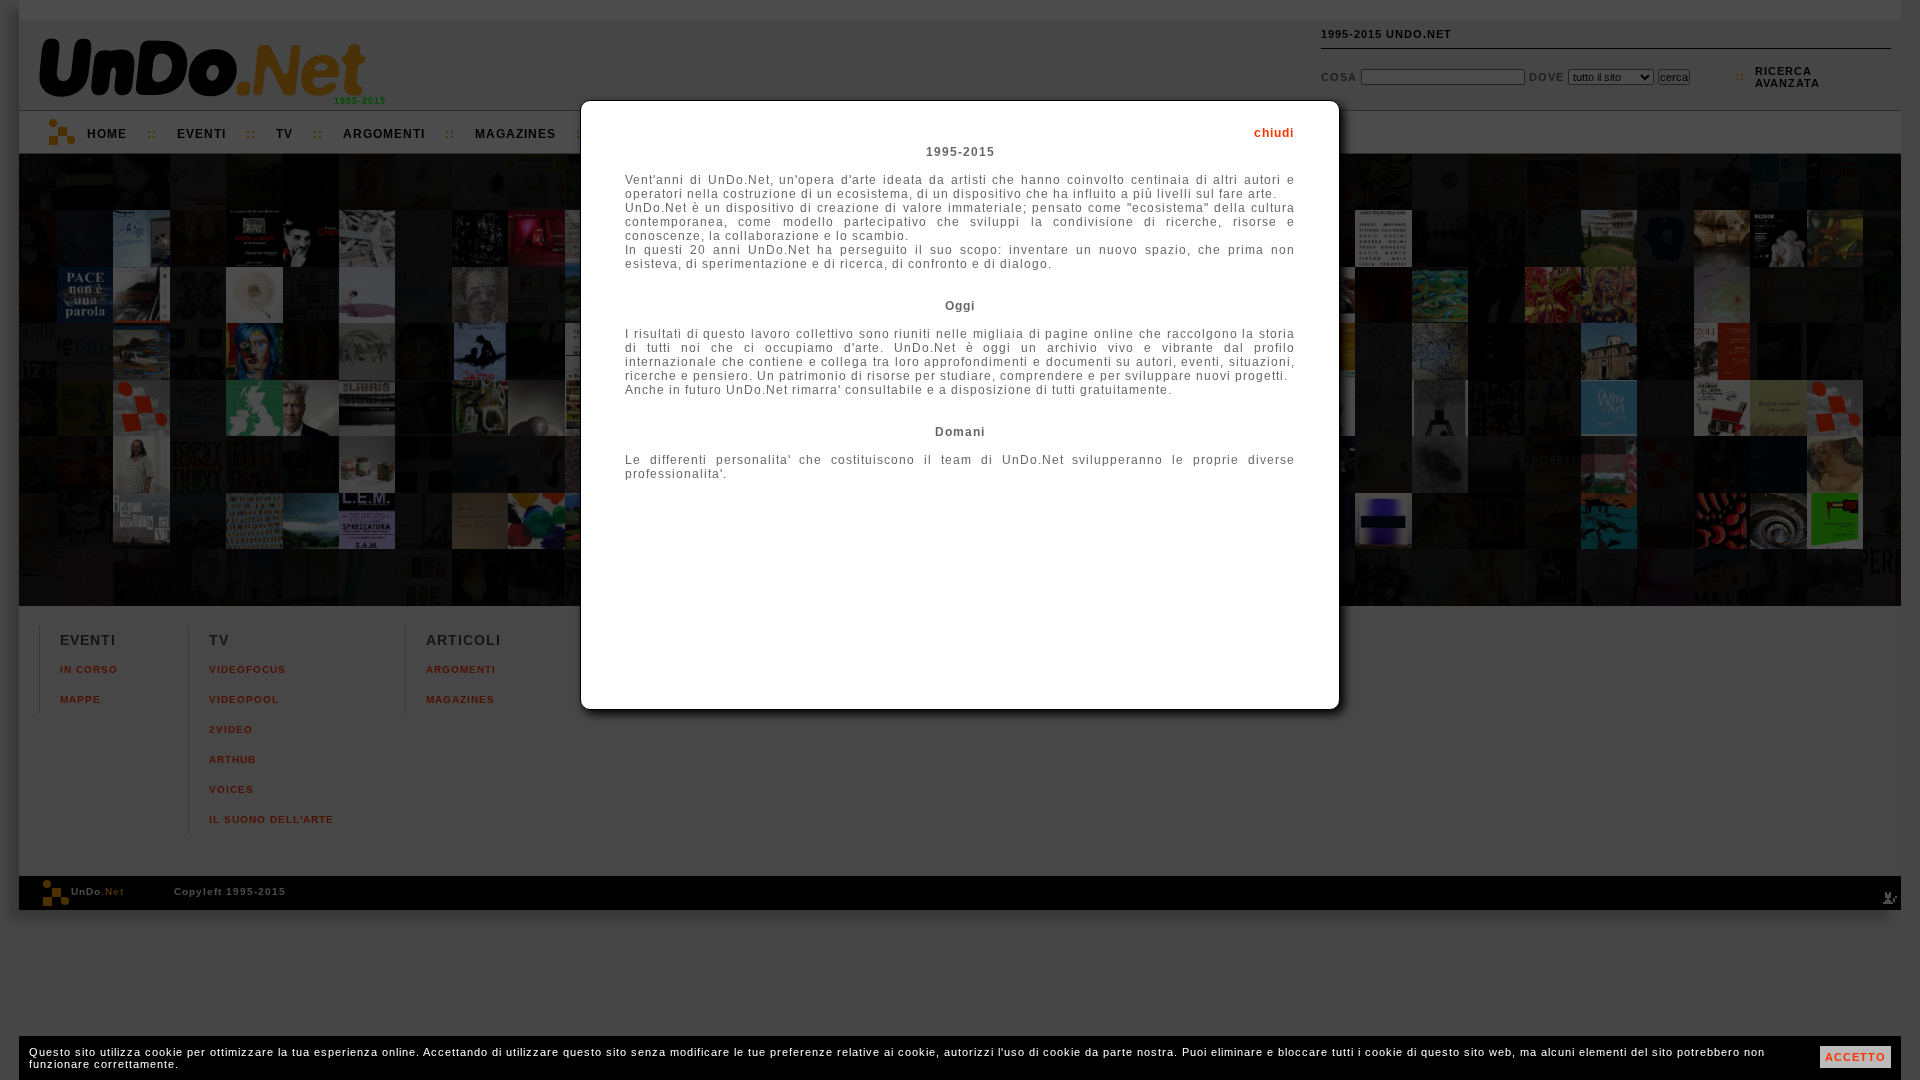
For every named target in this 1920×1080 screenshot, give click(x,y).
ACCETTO (1855, 1057)
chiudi (1274, 133)
